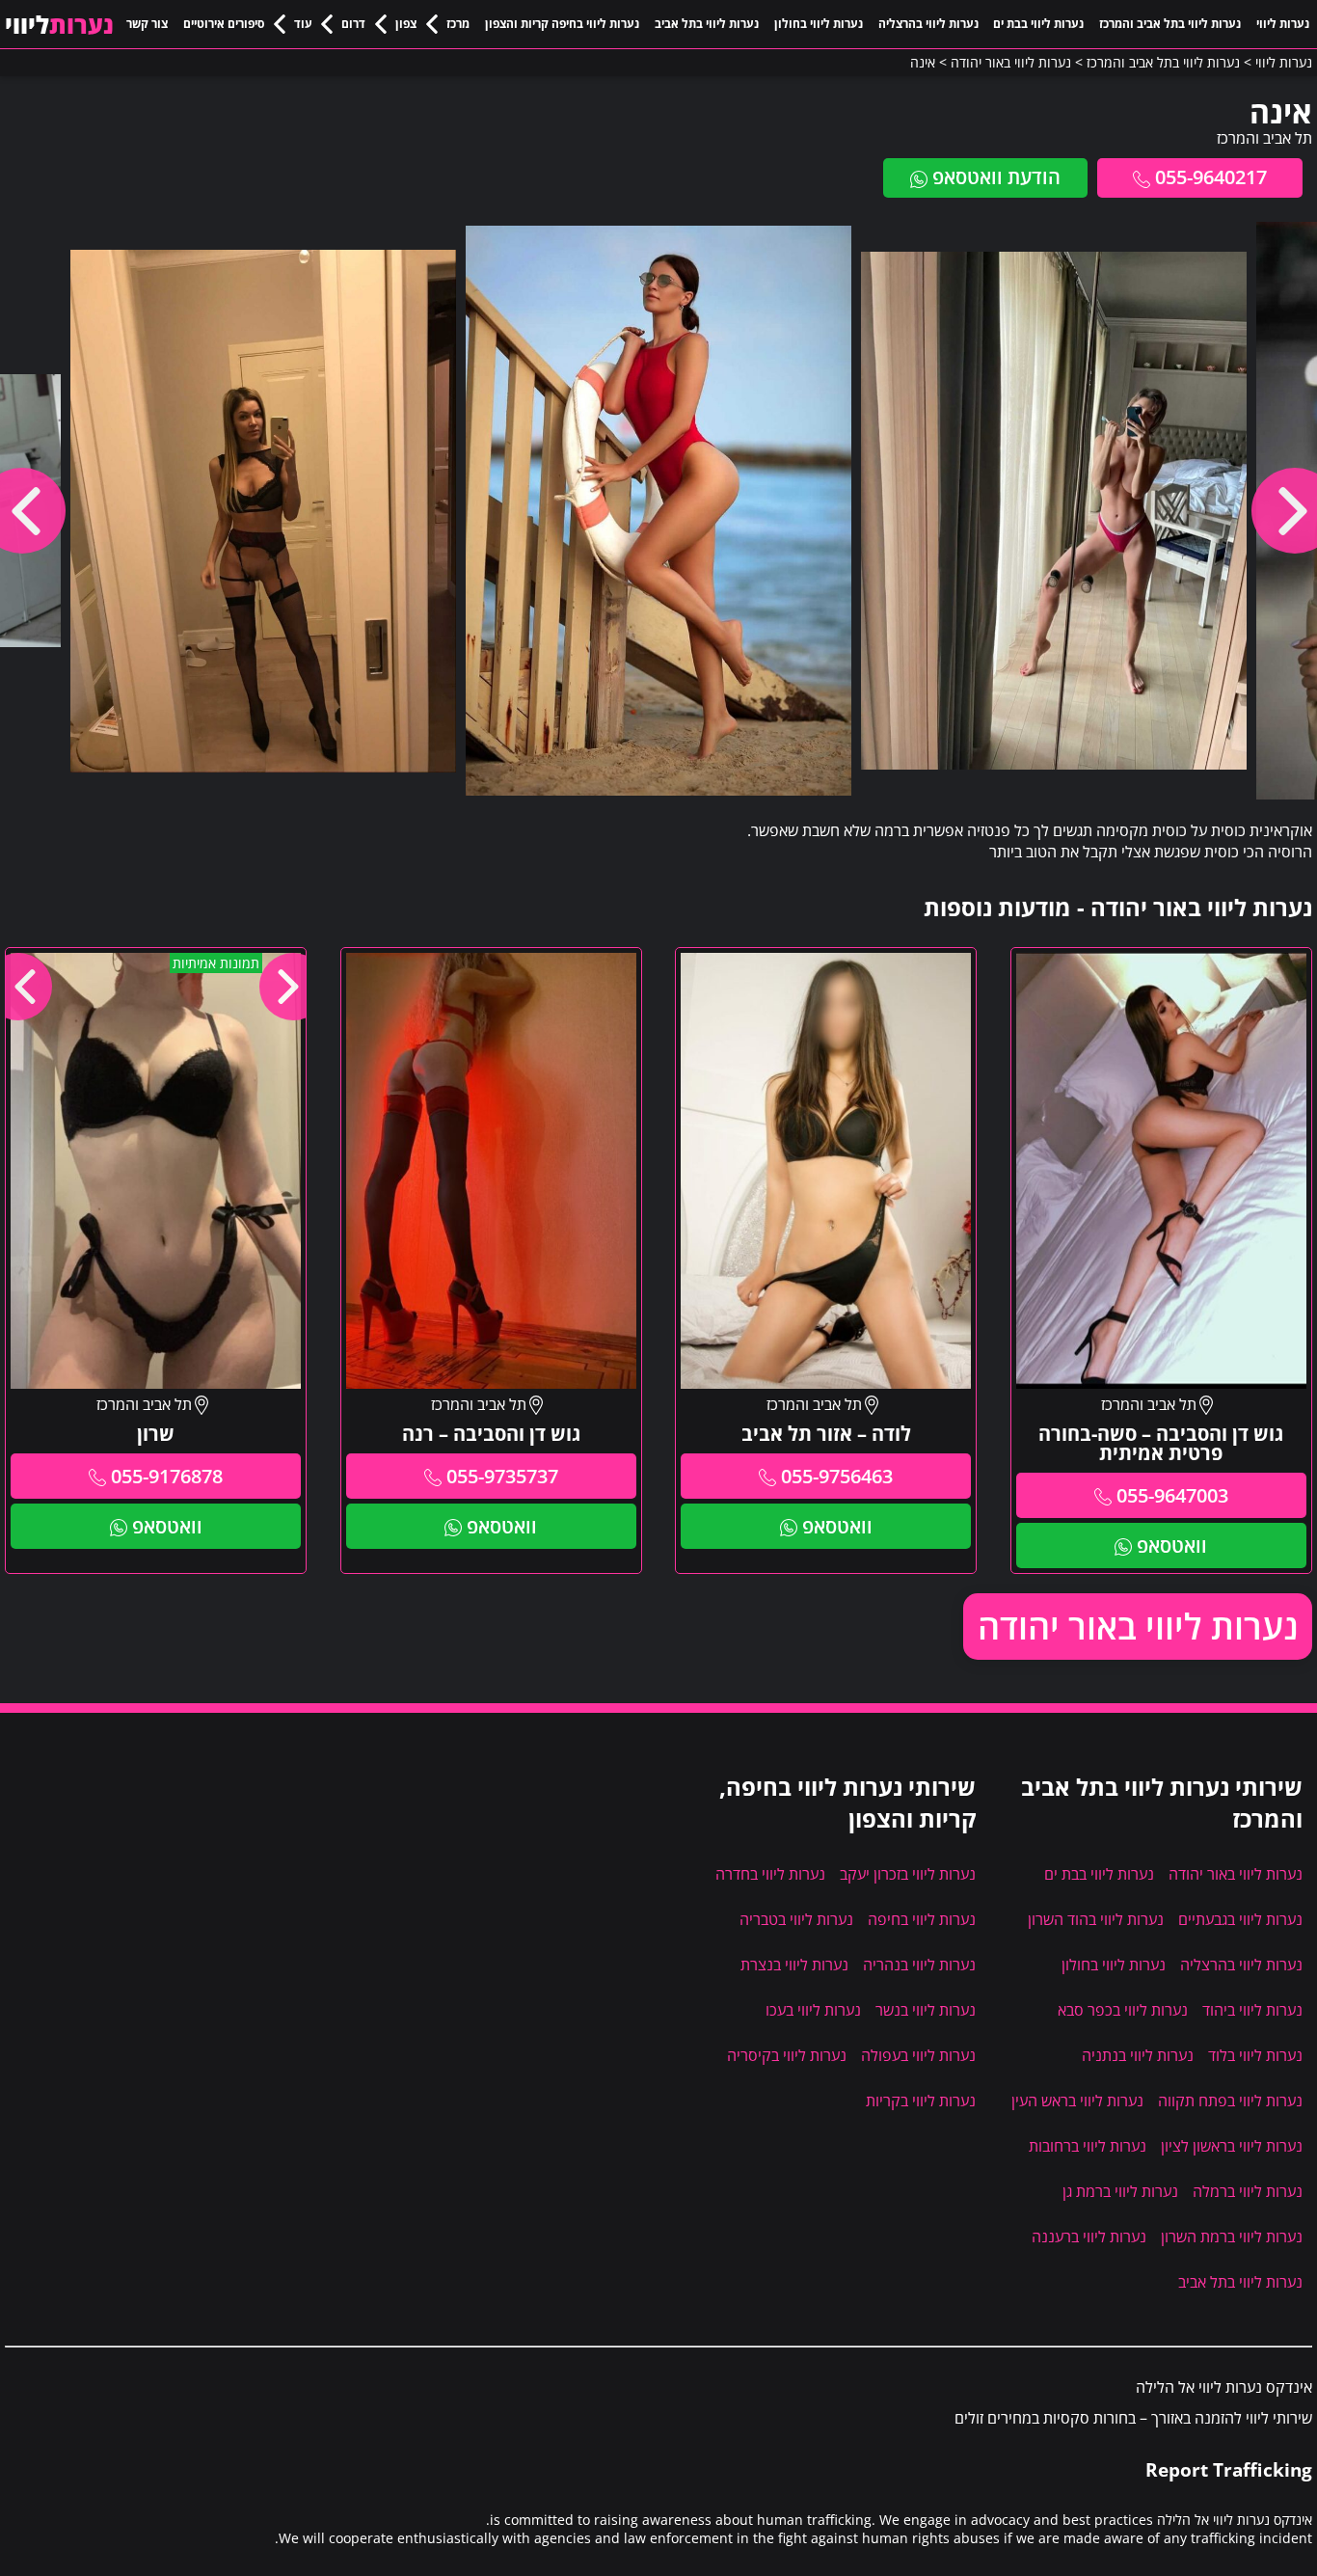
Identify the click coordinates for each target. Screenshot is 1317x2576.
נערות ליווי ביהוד (1252, 2010)
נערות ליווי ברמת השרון (1232, 2237)
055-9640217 (1211, 177)
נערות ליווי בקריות (921, 2101)
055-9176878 (167, 1476)
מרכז (458, 24)
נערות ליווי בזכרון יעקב (908, 1874)
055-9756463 (837, 1476)
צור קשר (147, 24)
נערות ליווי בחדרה (770, 1874)
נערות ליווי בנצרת (794, 1965)
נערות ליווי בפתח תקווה (1230, 2101)
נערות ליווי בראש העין (1077, 2101)
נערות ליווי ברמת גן (1120, 2191)
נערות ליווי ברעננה (1089, 2237)
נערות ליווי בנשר (926, 2010)
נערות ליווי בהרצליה (928, 24)
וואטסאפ (1172, 1546)
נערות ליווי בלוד (1255, 2055)
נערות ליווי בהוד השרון (1096, 1919)
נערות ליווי (1283, 24)
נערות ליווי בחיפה (922, 1919)
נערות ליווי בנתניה (1138, 2055)
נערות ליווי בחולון (819, 24)
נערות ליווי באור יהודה (1138, 1627)
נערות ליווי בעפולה (918, 2055)
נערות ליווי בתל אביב (707, 24)
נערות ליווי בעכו (813, 2010)
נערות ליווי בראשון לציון (1232, 2146)
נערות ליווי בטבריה (796, 1919)
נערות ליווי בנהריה (919, 1965)
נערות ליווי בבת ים (1038, 24)
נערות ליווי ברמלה (1248, 2191)
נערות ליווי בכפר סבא (1123, 2010)
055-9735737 (502, 1476)
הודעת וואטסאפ (996, 177)
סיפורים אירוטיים (224, 24)
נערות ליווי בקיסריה (787, 2055)
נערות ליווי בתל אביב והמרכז (1170, 24)
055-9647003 (1172, 1495)
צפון (406, 24)
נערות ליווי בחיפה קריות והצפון (562, 24)
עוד (303, 24)
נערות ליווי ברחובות (1088, 2146)
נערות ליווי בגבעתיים (1240, 1919)
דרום (353, 24)
